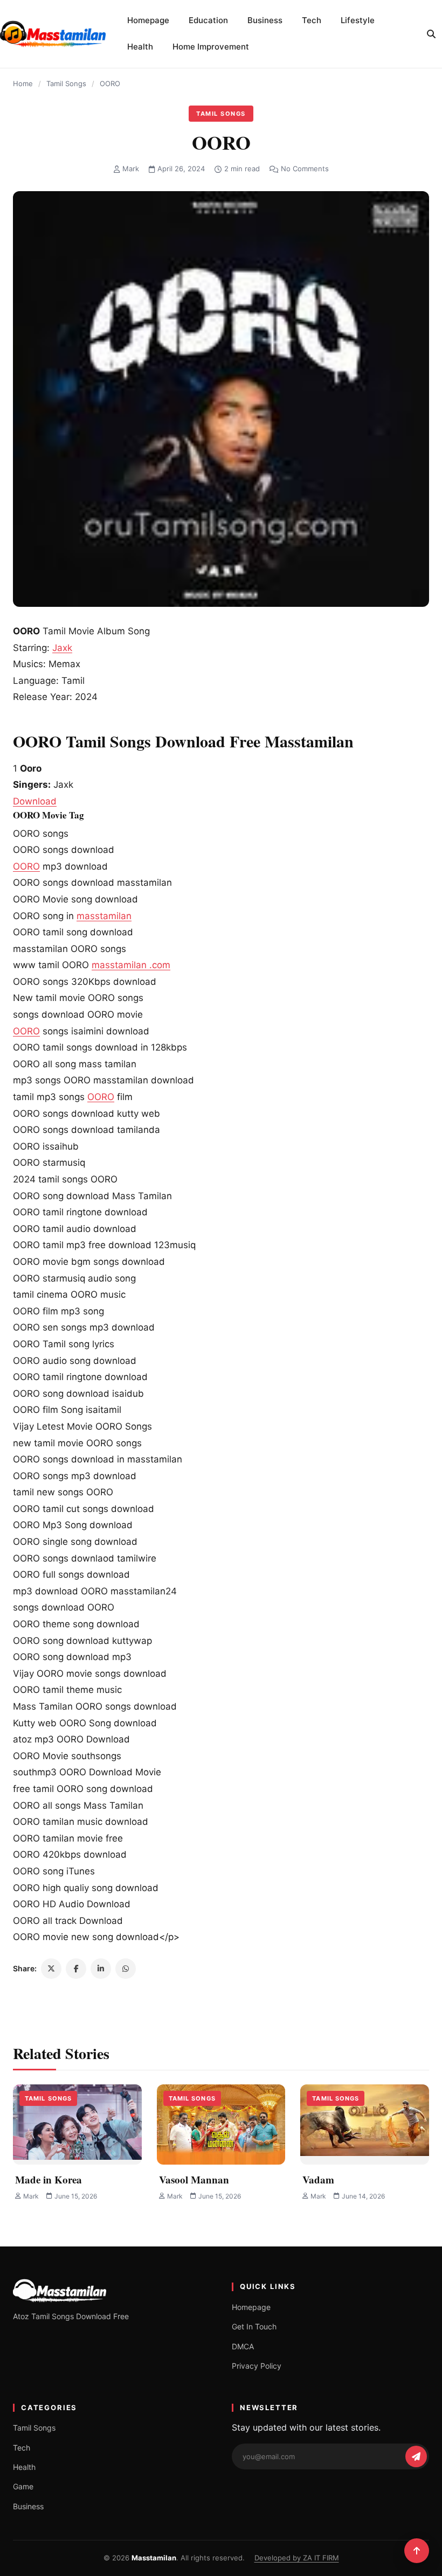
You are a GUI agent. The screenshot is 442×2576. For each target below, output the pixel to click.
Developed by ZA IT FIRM (297, 2558)
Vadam (318, 2179)
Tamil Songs (66, 83)
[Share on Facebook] (76, 1969)
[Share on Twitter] (51, 1969)
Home (23, 83)
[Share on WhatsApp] (126, 1969)
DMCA (243, 2346)
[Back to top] (417, 2551)
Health (140, 47)
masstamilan (104, 916)
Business (265, 20)
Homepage (148, 20)
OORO (26, 866)
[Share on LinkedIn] (101, 1969)
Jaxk (62, 648)
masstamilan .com (131, 965)
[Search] (431, 34)
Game (23, 2486)
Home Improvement (211, 47)
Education (208, 20)
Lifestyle (358, 20)
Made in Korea (49, 2179)
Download (35, 801)
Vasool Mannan (194, 2179)
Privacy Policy (257, 2366)
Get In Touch (254, 2326)
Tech (312, 20)
